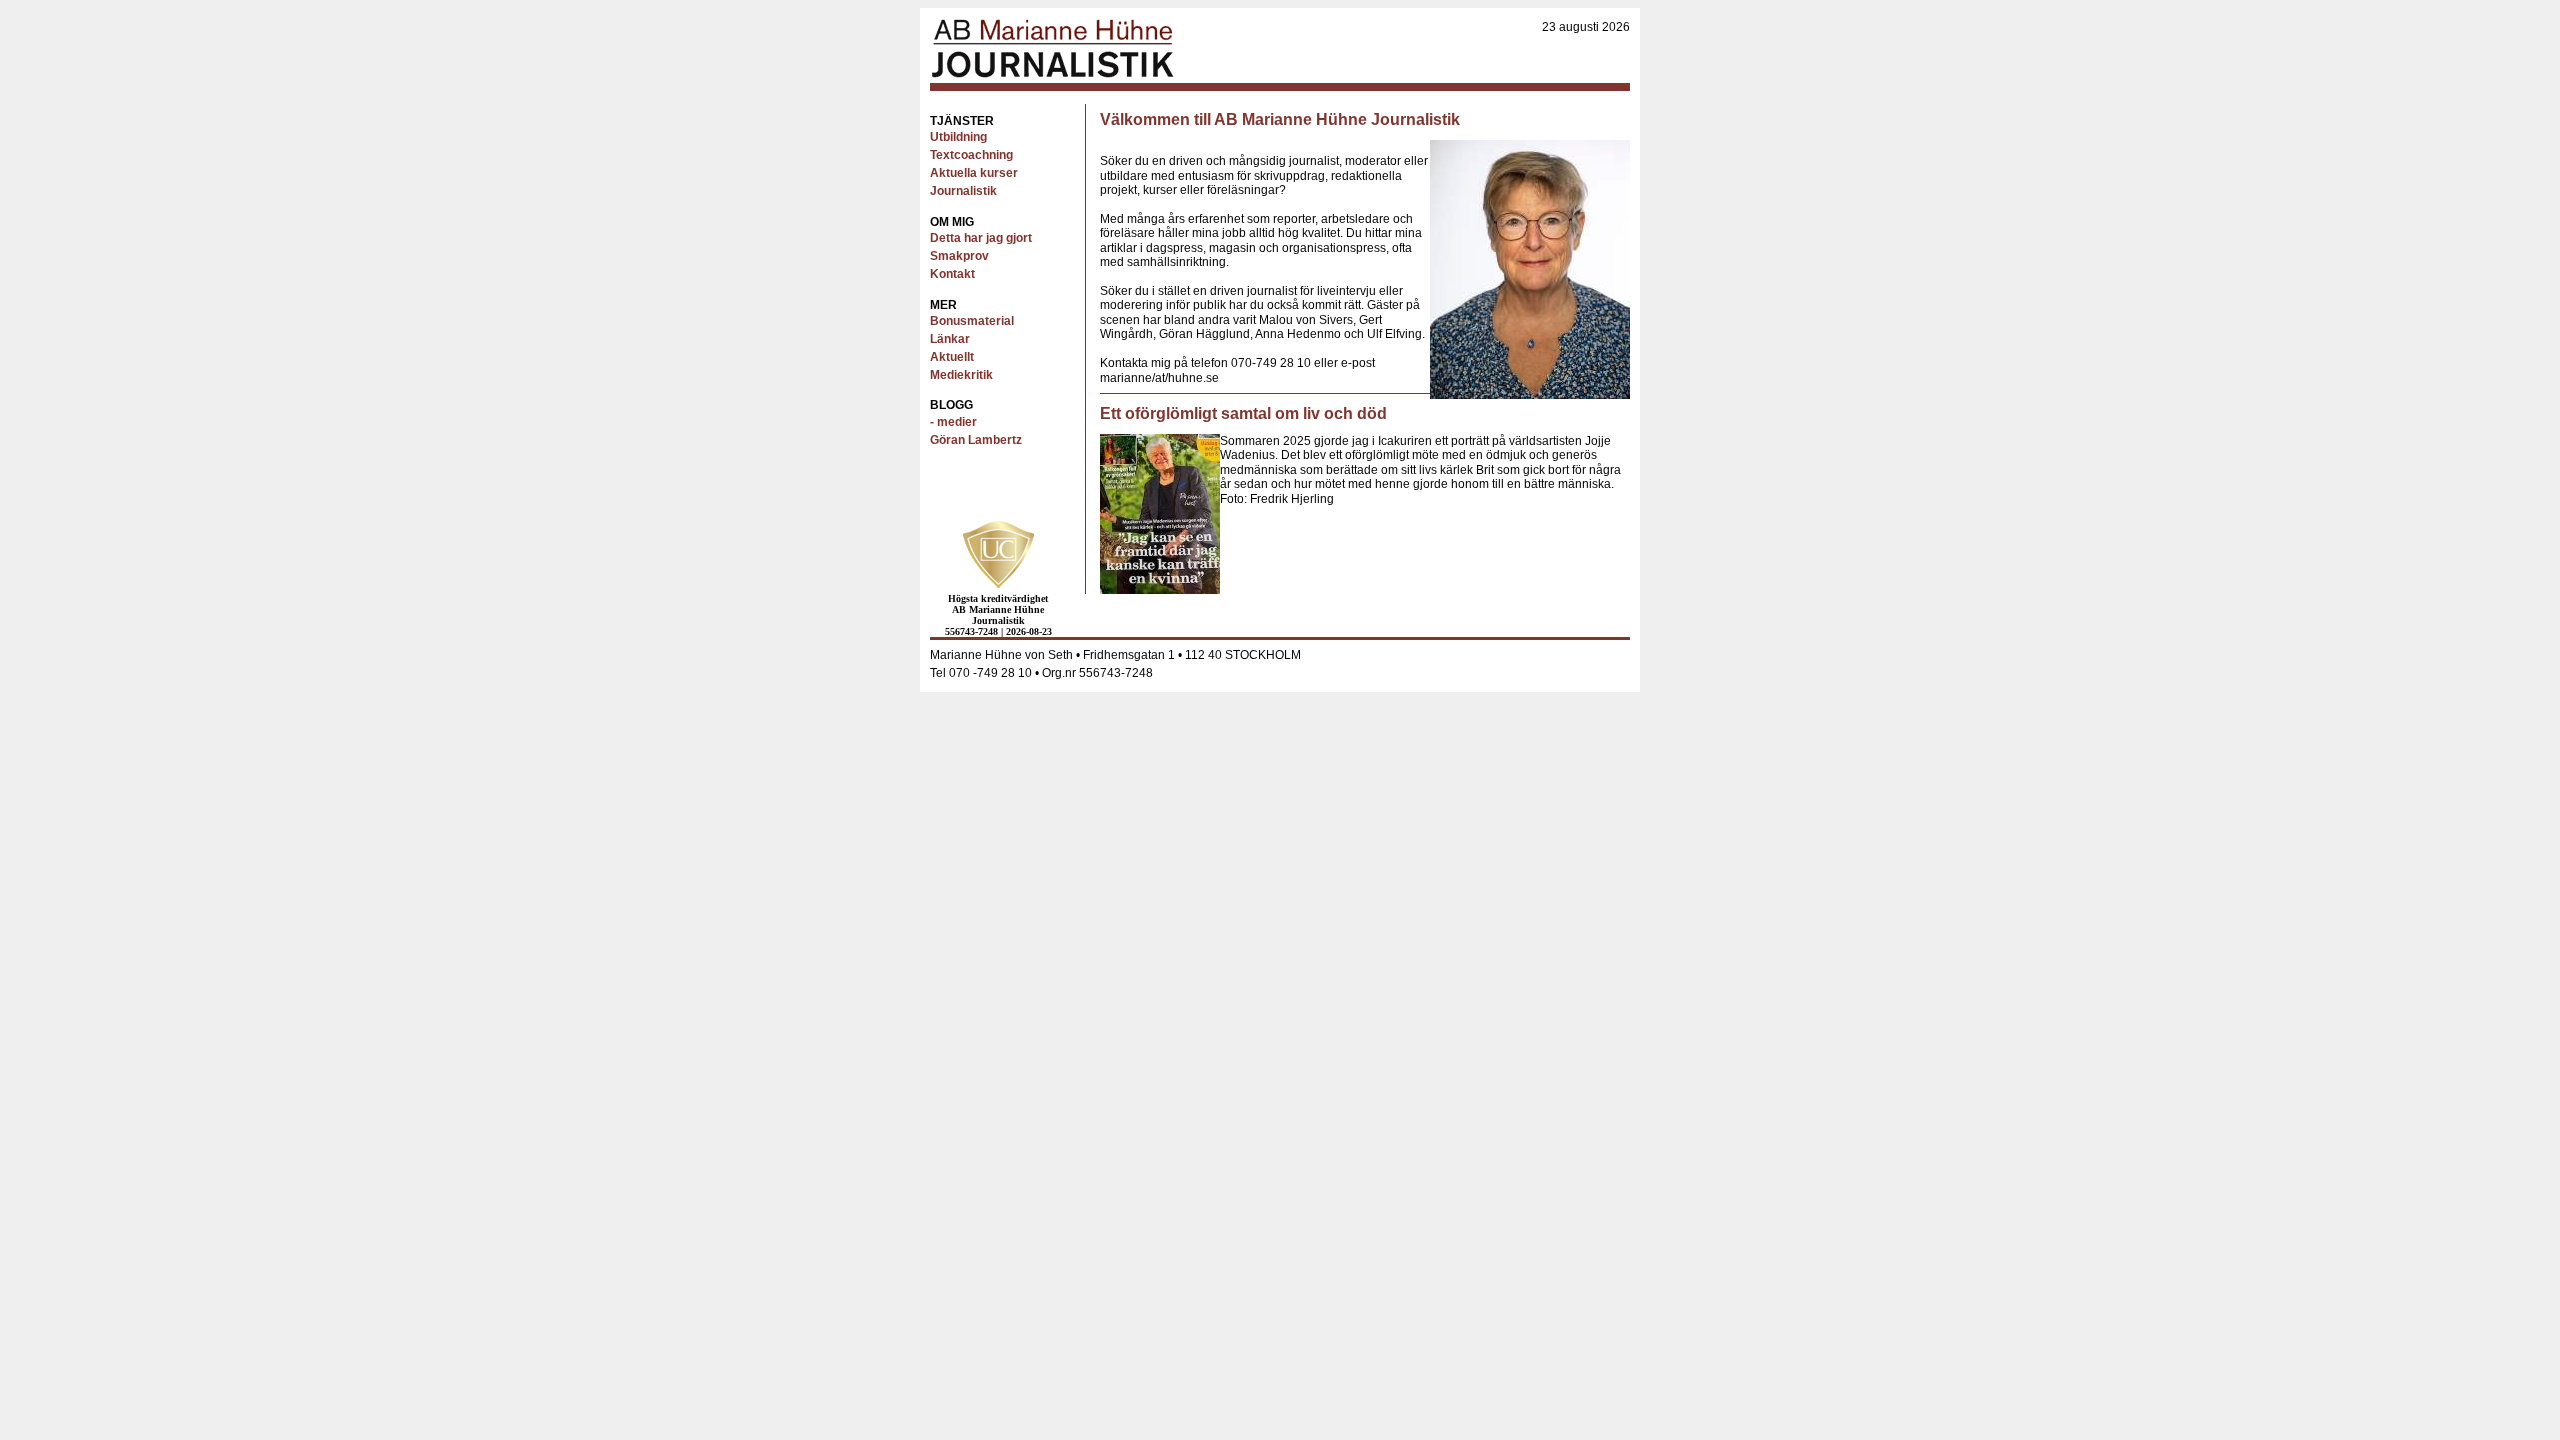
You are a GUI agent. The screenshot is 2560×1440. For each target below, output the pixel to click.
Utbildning (958, 137)
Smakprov (959, 256)
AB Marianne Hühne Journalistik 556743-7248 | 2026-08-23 (998, 615)
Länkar (950, 339)
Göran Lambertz (976, 440)
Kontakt (952, 274)
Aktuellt (952, 357)
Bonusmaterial (972, 321)
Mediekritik (961, 375)
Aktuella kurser (974, 173)
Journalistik (963, 191)
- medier (953, 422)
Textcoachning (971, 155)
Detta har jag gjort (981, 238)
